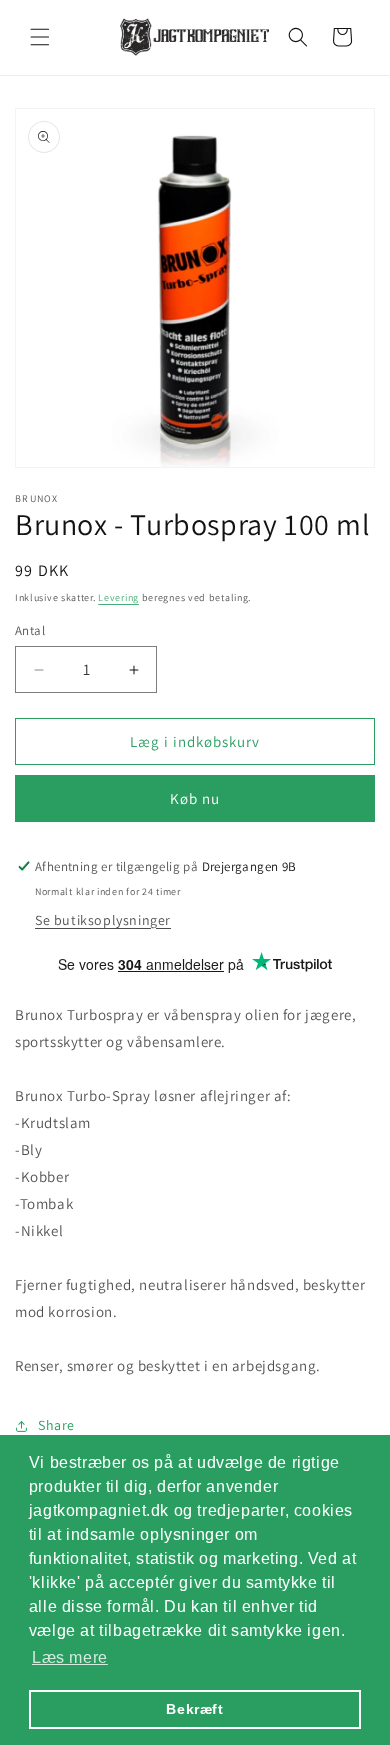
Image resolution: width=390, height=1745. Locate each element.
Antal (30, 630)
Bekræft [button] (194, 1709)
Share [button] (56, 1425)
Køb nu (195, 798)
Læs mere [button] (70, 1657)
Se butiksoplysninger (103, 920)
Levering (118, 597)
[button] (40, 37)
